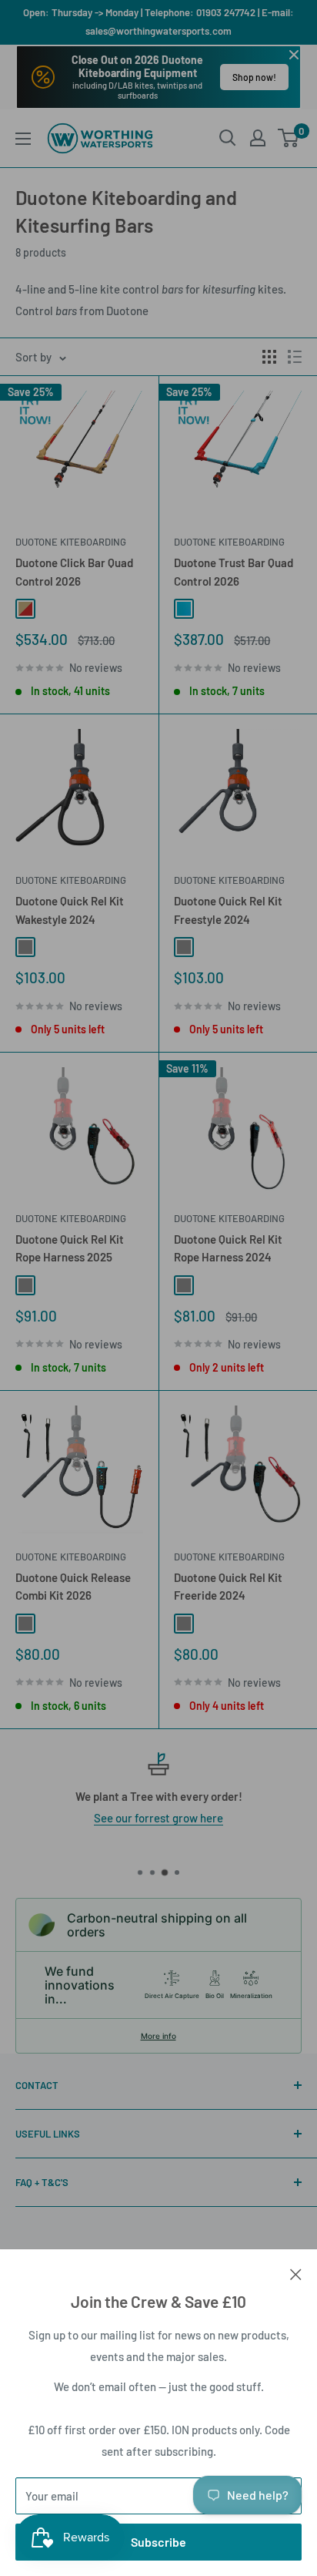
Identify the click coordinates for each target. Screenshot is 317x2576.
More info (158, 2036)
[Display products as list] (295, 357)
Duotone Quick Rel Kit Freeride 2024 (228, 1586)
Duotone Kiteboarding (71, 542)
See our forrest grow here (158, 1818)
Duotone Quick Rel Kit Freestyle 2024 (228, 910)
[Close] (296, 2272)
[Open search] (228, 138)
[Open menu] (23, 139)
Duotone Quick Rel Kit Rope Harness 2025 (70, 1248)
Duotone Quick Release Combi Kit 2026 (73, 1586)
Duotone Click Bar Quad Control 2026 (74, 571)
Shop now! (254, 77)
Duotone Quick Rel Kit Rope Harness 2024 (228, 1248)
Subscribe (158, 2542)
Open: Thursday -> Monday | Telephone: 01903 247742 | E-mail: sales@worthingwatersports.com (158, 22)
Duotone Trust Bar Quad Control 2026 (234, 571)
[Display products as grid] (269, 357)
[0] (289, 138)
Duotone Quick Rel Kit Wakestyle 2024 (70, 910)
